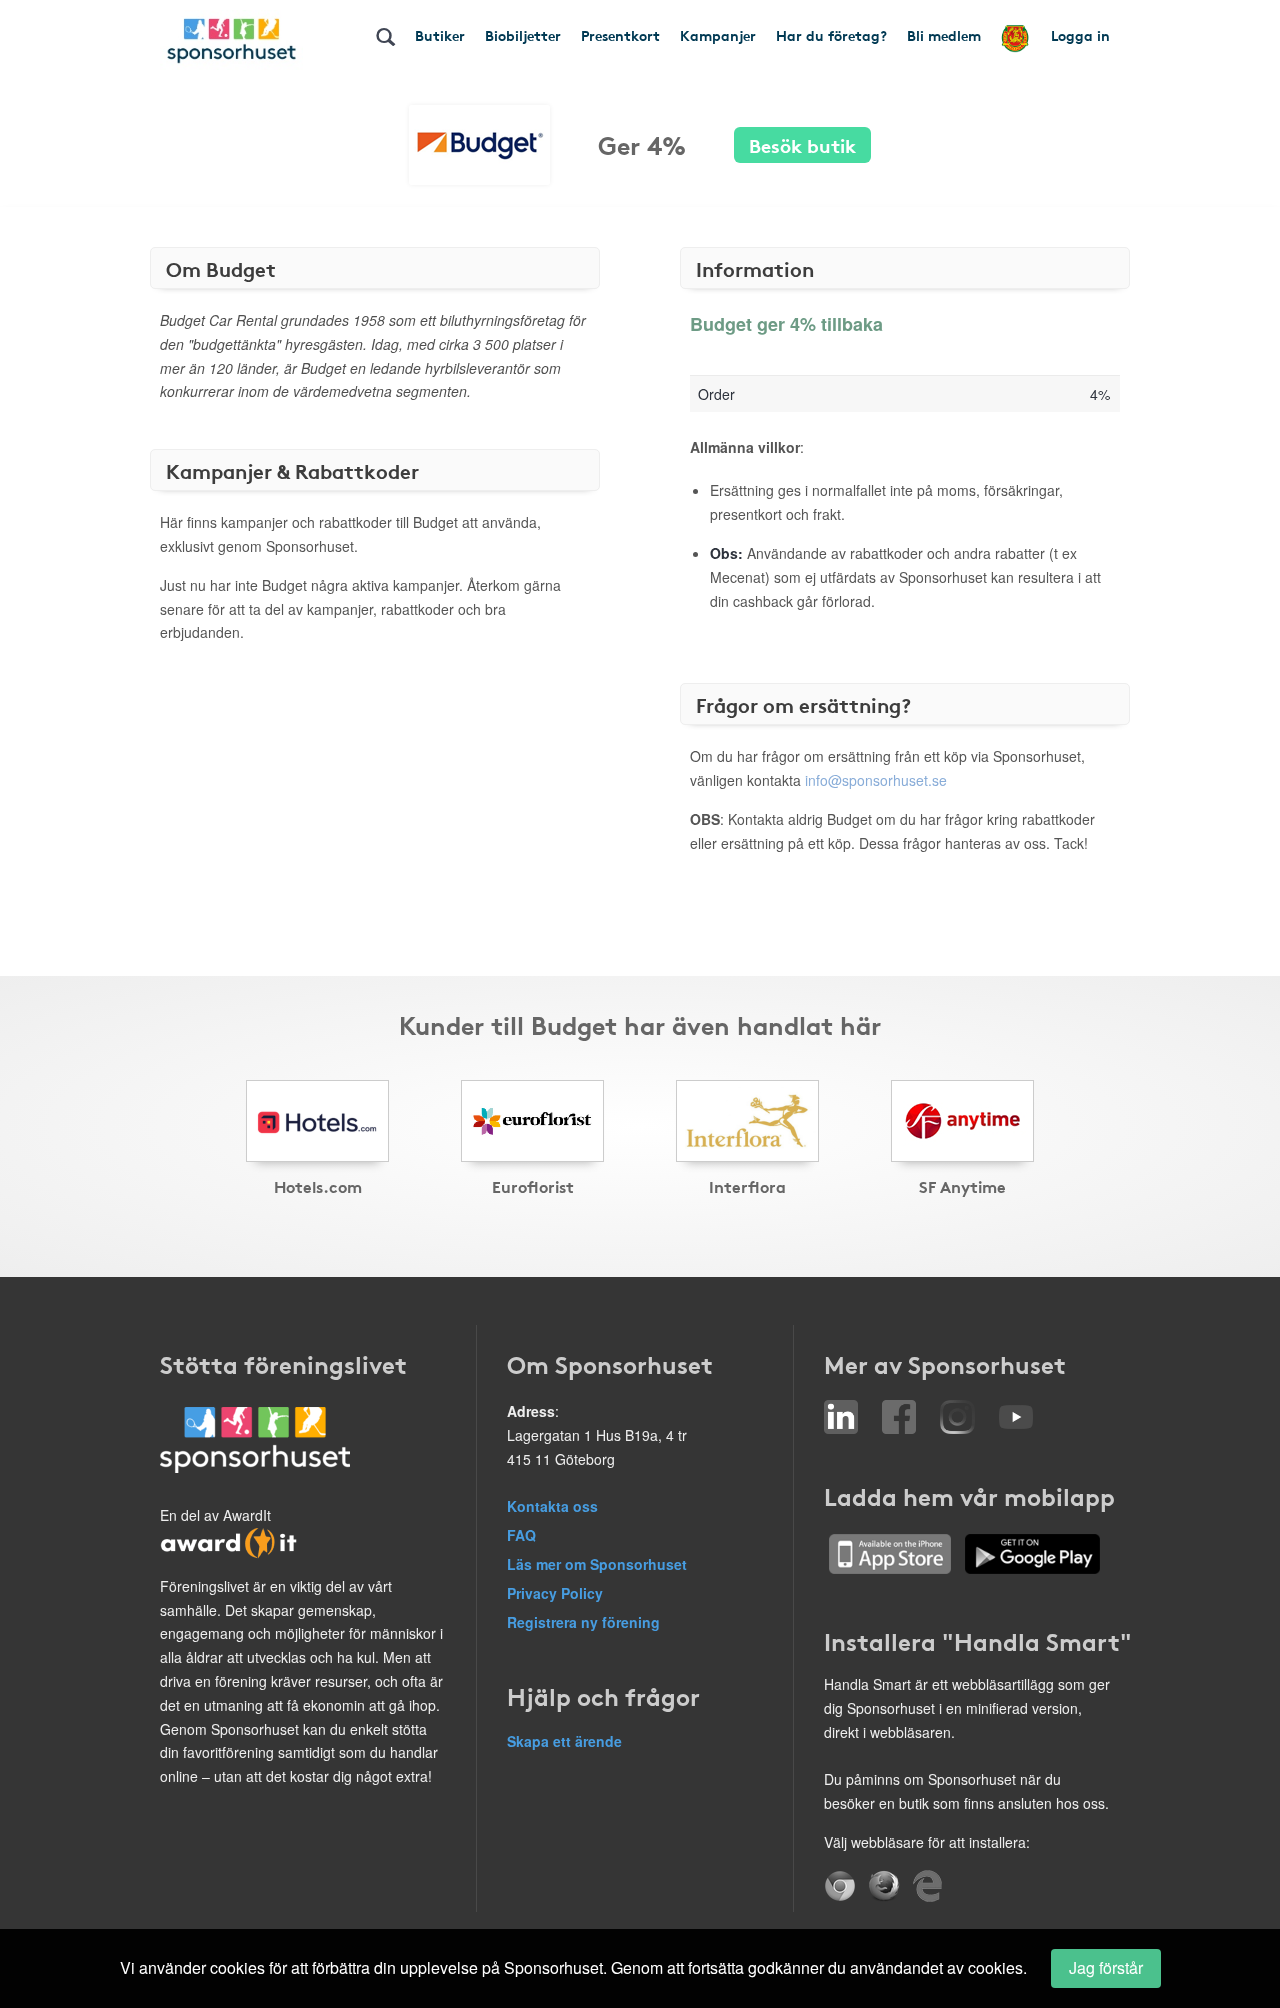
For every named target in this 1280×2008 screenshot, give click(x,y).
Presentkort (620, 35)
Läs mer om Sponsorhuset (597, 1564)
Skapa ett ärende (564, 1741)
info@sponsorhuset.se (876, 780)
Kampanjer (718, 35)
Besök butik (802, 144)
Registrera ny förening (583, 1622)
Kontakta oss (552, 1506)
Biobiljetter (523, 35)
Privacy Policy (555, 1593)
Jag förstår (1106, 1967)
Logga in (1080, 35)
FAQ (521, 1535)
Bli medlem (944, 35)
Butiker (440, 35)
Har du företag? (831, 35)
